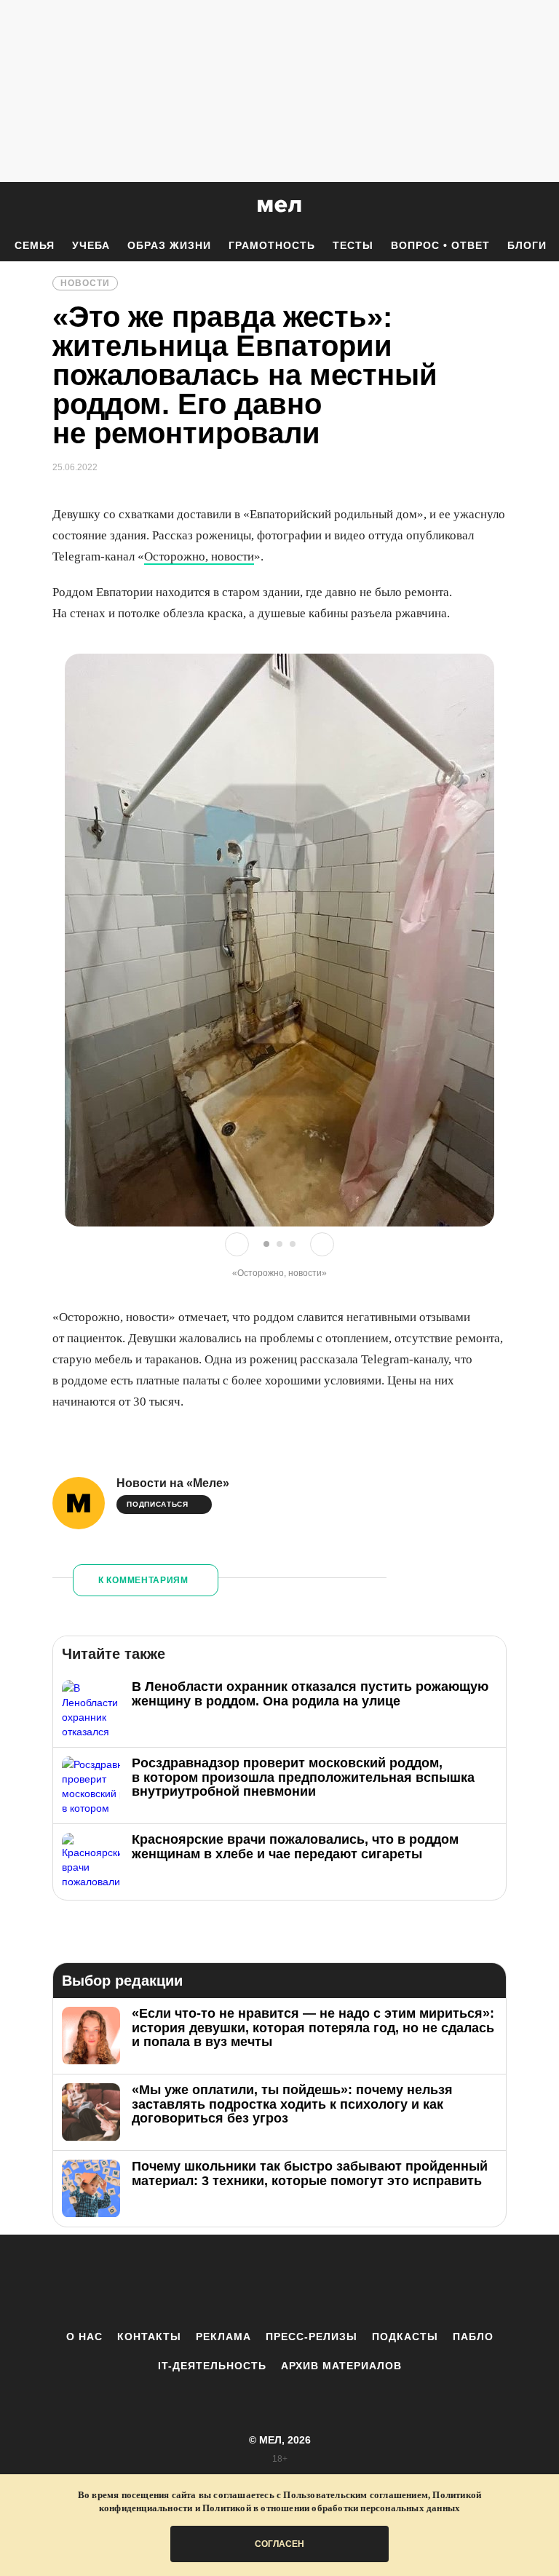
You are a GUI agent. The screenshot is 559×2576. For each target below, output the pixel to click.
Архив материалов (341, 2366)
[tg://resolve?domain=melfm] (159, 2282)
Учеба (91, 245)
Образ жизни (169, 245)
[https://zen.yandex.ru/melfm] (199, 2282)
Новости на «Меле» (173, 1483)
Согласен (279, 2544)
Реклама (223, 2337)
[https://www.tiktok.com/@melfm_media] (279, 2282)
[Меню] (537, 206)
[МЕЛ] (279, 206)
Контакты (149, 2337)
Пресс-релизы (312, 2337)
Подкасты (405, 2337)
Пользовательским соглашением (356, 2495)
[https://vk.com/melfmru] (239, 2282)
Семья (35, 245)
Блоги (527, 245)
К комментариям (143, 1580)
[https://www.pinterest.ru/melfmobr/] (320, 2282)
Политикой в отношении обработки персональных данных (331, 2508)
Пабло (473, 2337)
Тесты (353, 245)
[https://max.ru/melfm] (400, 2282)
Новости (85, 283)
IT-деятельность (212, 2366)
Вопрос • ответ (440, 245)
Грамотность (272, 245)
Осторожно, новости (199, 556)
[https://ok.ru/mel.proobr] (360, 2282)
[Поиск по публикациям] (15, 207)
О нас (84, 2337)
